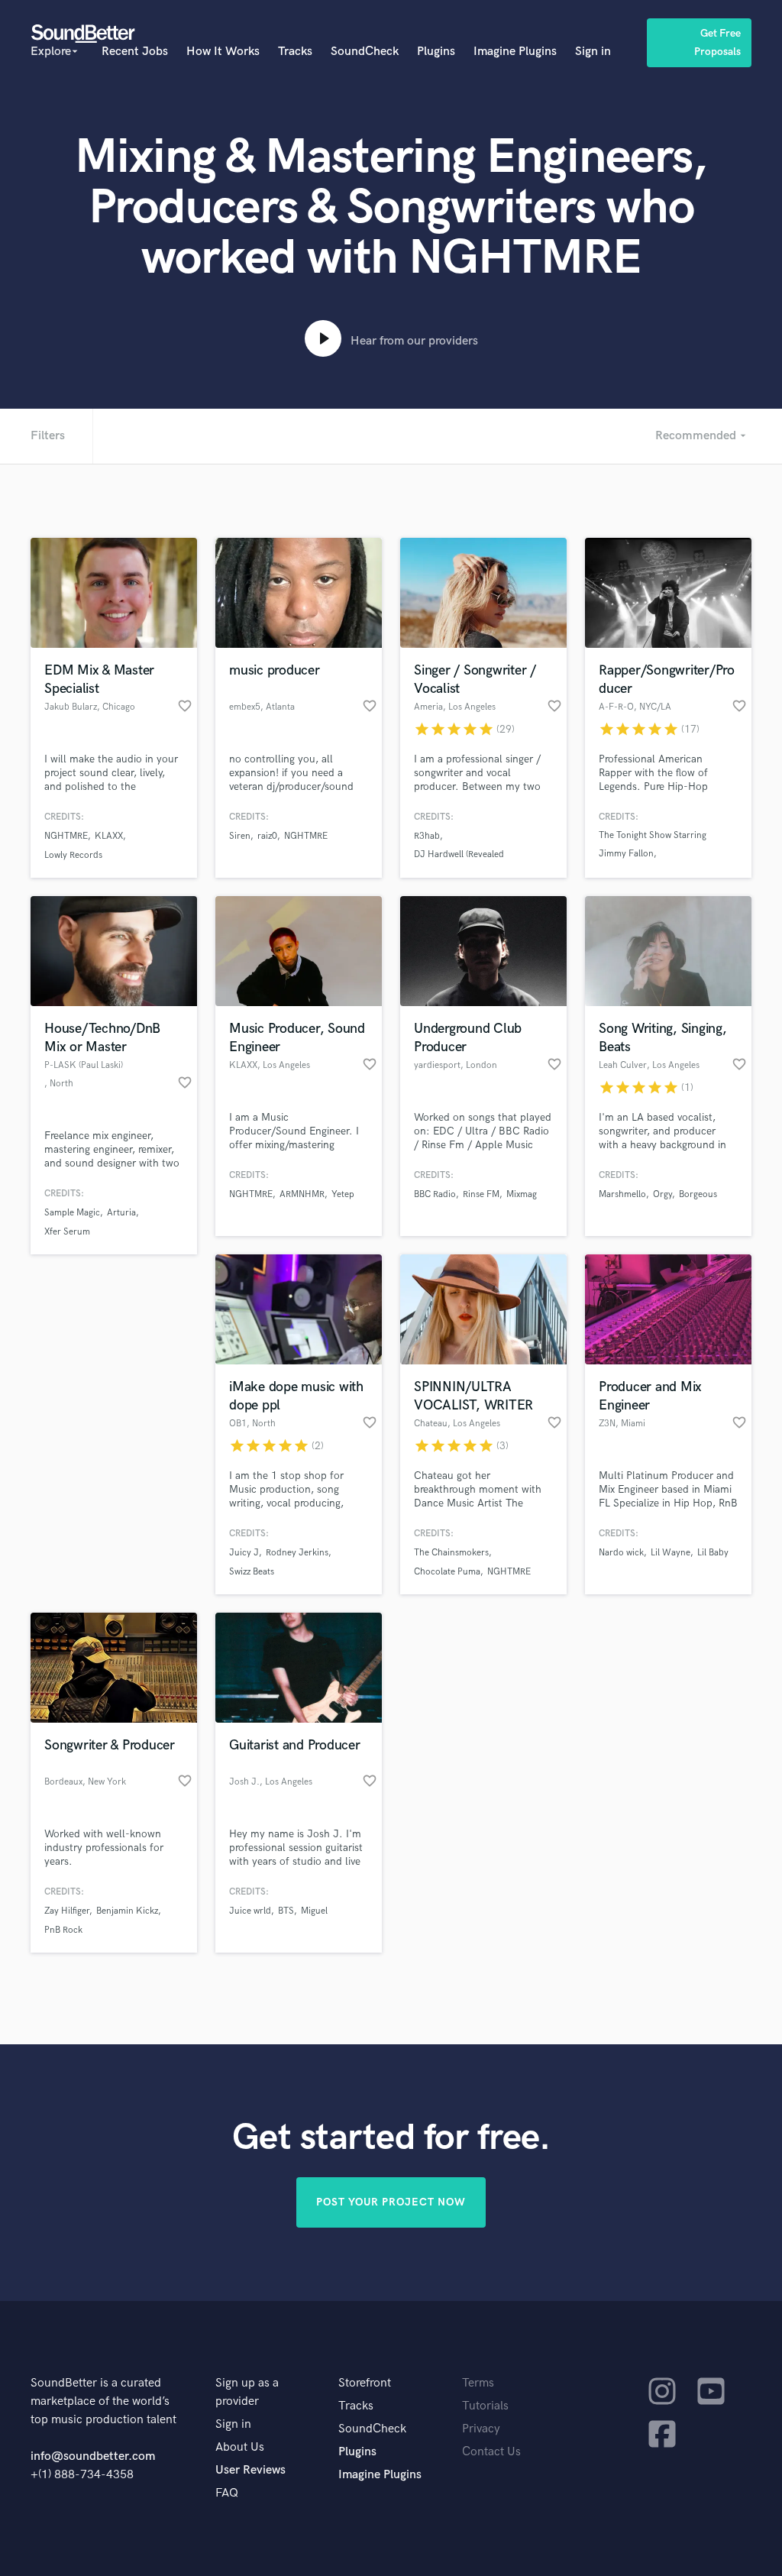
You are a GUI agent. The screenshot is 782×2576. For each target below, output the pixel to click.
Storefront (365, 2383)
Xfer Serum (67, 1232)
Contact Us (491, 2452)
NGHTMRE (66, 836)
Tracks (295, 52)
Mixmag (522, 1194)
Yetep (343, 1194)
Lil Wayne (671, 1553)
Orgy (662, 1194)
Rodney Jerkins (297, 1553)
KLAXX (109, 836)
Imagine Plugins (515, 52)
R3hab (427, 836)
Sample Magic (72, 1213)
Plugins (436, 52)
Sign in (593, 52)
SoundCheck (365, 52)
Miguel (314, 1911)
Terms (478, 2383)
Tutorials (485, 2406)
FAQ (227, 2493)
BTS (286, 1911)
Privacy (481, 2429)
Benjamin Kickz (127, 1911)
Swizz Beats (252, 1572)
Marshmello (622, 1194)
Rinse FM (481, 1194)
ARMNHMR (302, 1194)
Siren (240, 836)
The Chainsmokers (451, 1553)
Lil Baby (713, 1553)
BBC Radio (435, 1194)
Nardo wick (621, 1553)
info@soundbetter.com (93, 2456)
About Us (240, 2447)
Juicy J (244, 1553)
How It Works (223, 52)
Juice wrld (250, 1911)
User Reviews (250, 2470)
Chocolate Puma (447, 1572)
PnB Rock (63, 1930)
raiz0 (267, 836)
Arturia (121, 1213)
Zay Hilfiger (67, 1911)
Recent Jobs (135, 52)
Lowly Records (73, 855)
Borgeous (698, 1194)
